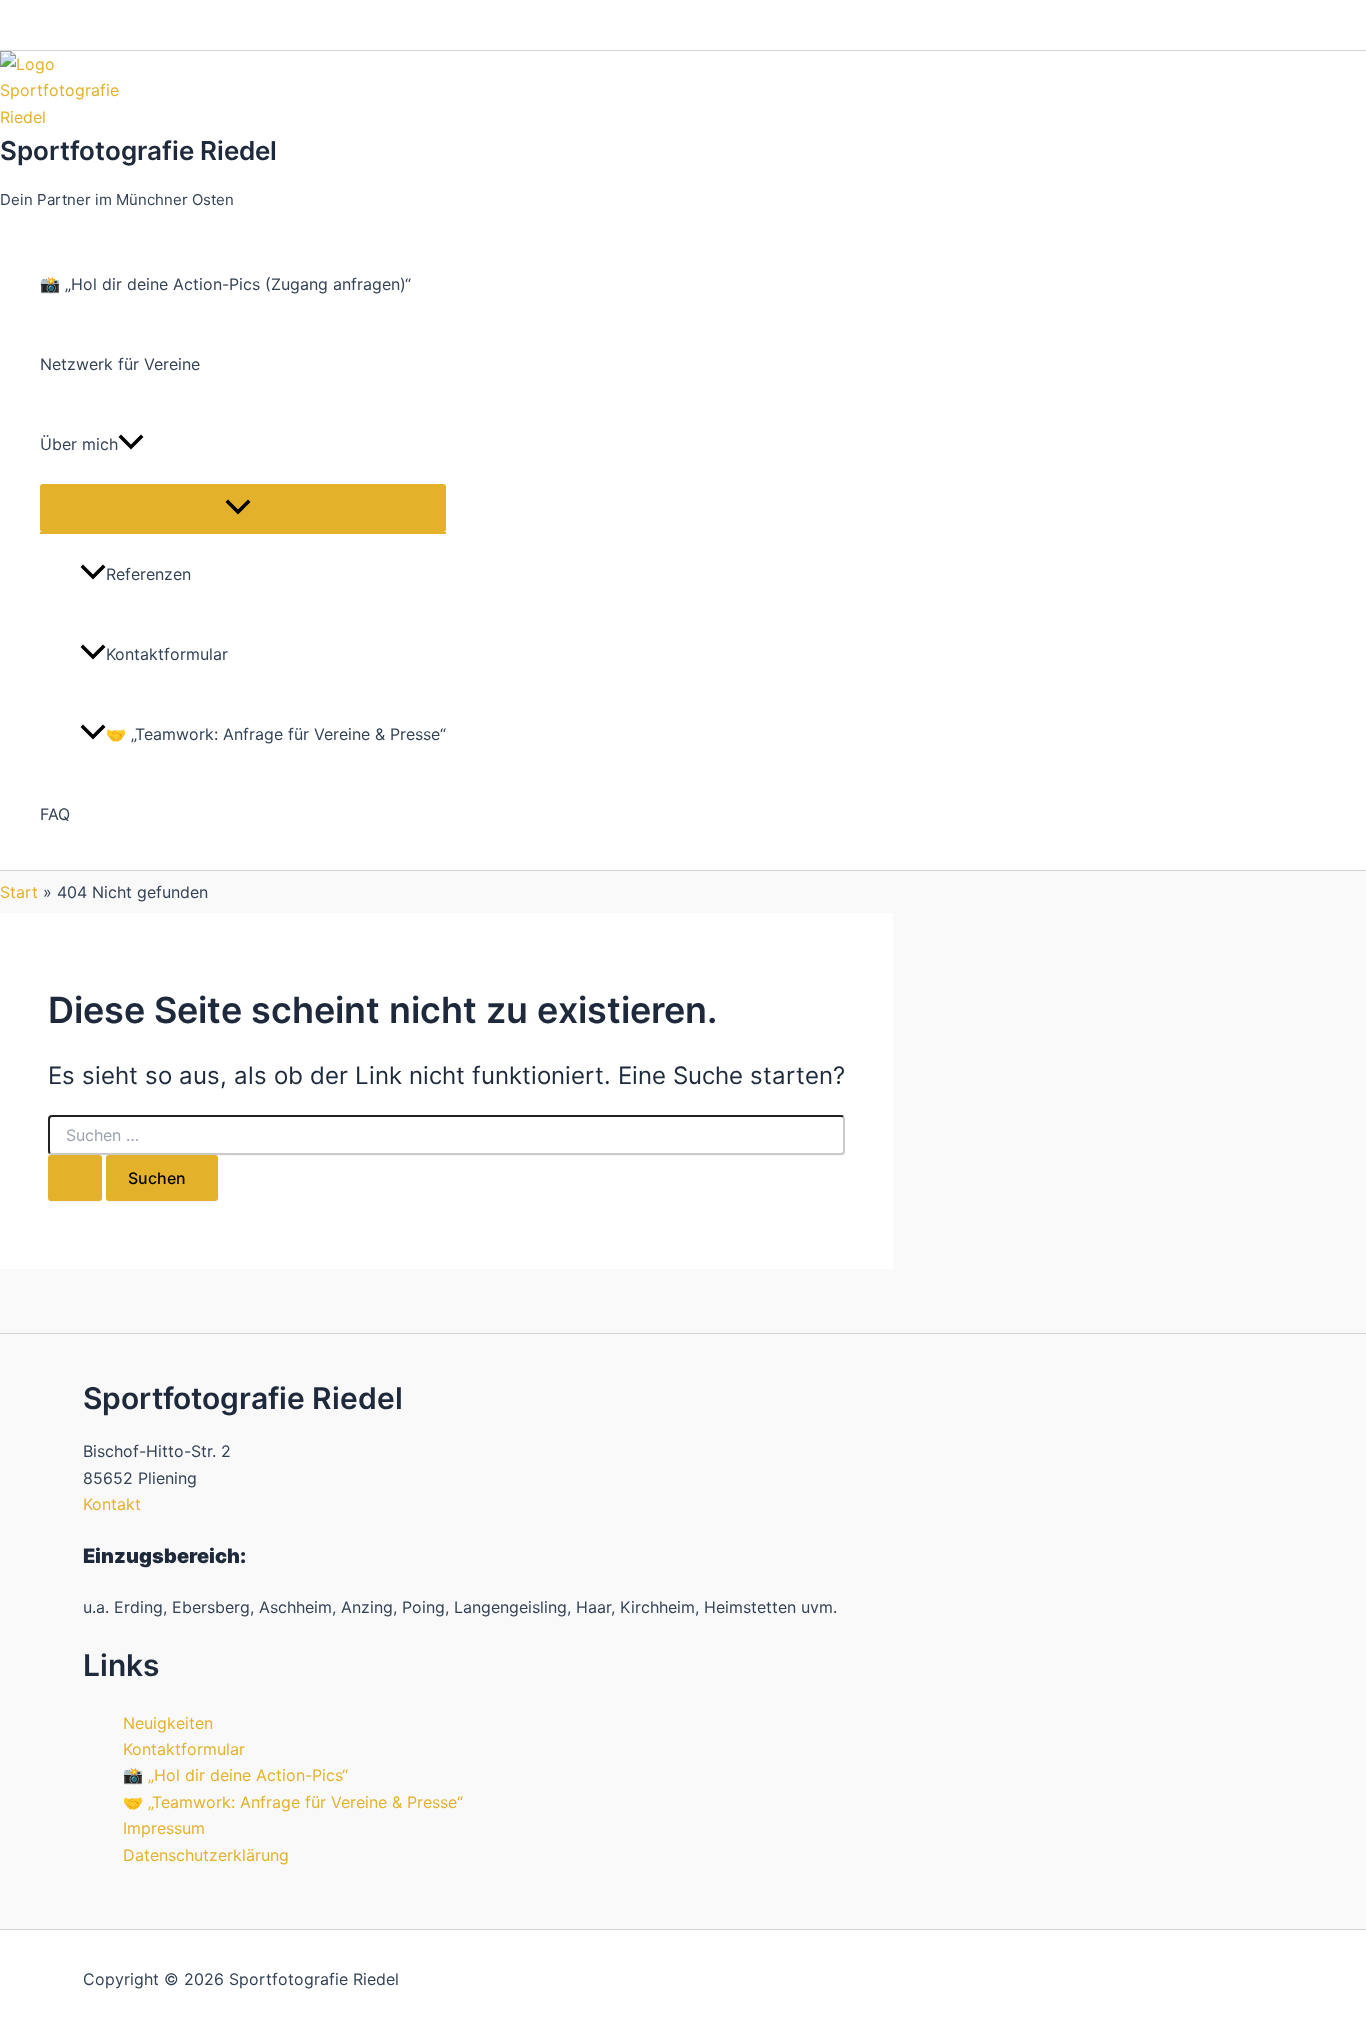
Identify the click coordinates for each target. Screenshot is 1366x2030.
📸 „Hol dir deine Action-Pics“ (235, 1775)
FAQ (55, 814)
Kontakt (112, 1504)
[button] (131, 444)
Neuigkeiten (168, 1723)
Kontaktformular (167, 654)
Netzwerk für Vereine (120, 364)
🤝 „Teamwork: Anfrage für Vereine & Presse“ (276, 734)
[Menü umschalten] (243, 508)
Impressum (164, 1828)
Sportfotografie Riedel (138, 150)
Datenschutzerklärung (206, 1855)
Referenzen (148, 574)
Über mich (79, 444)
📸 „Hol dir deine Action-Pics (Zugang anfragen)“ (225, 284)
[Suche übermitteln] (75, 1178)
